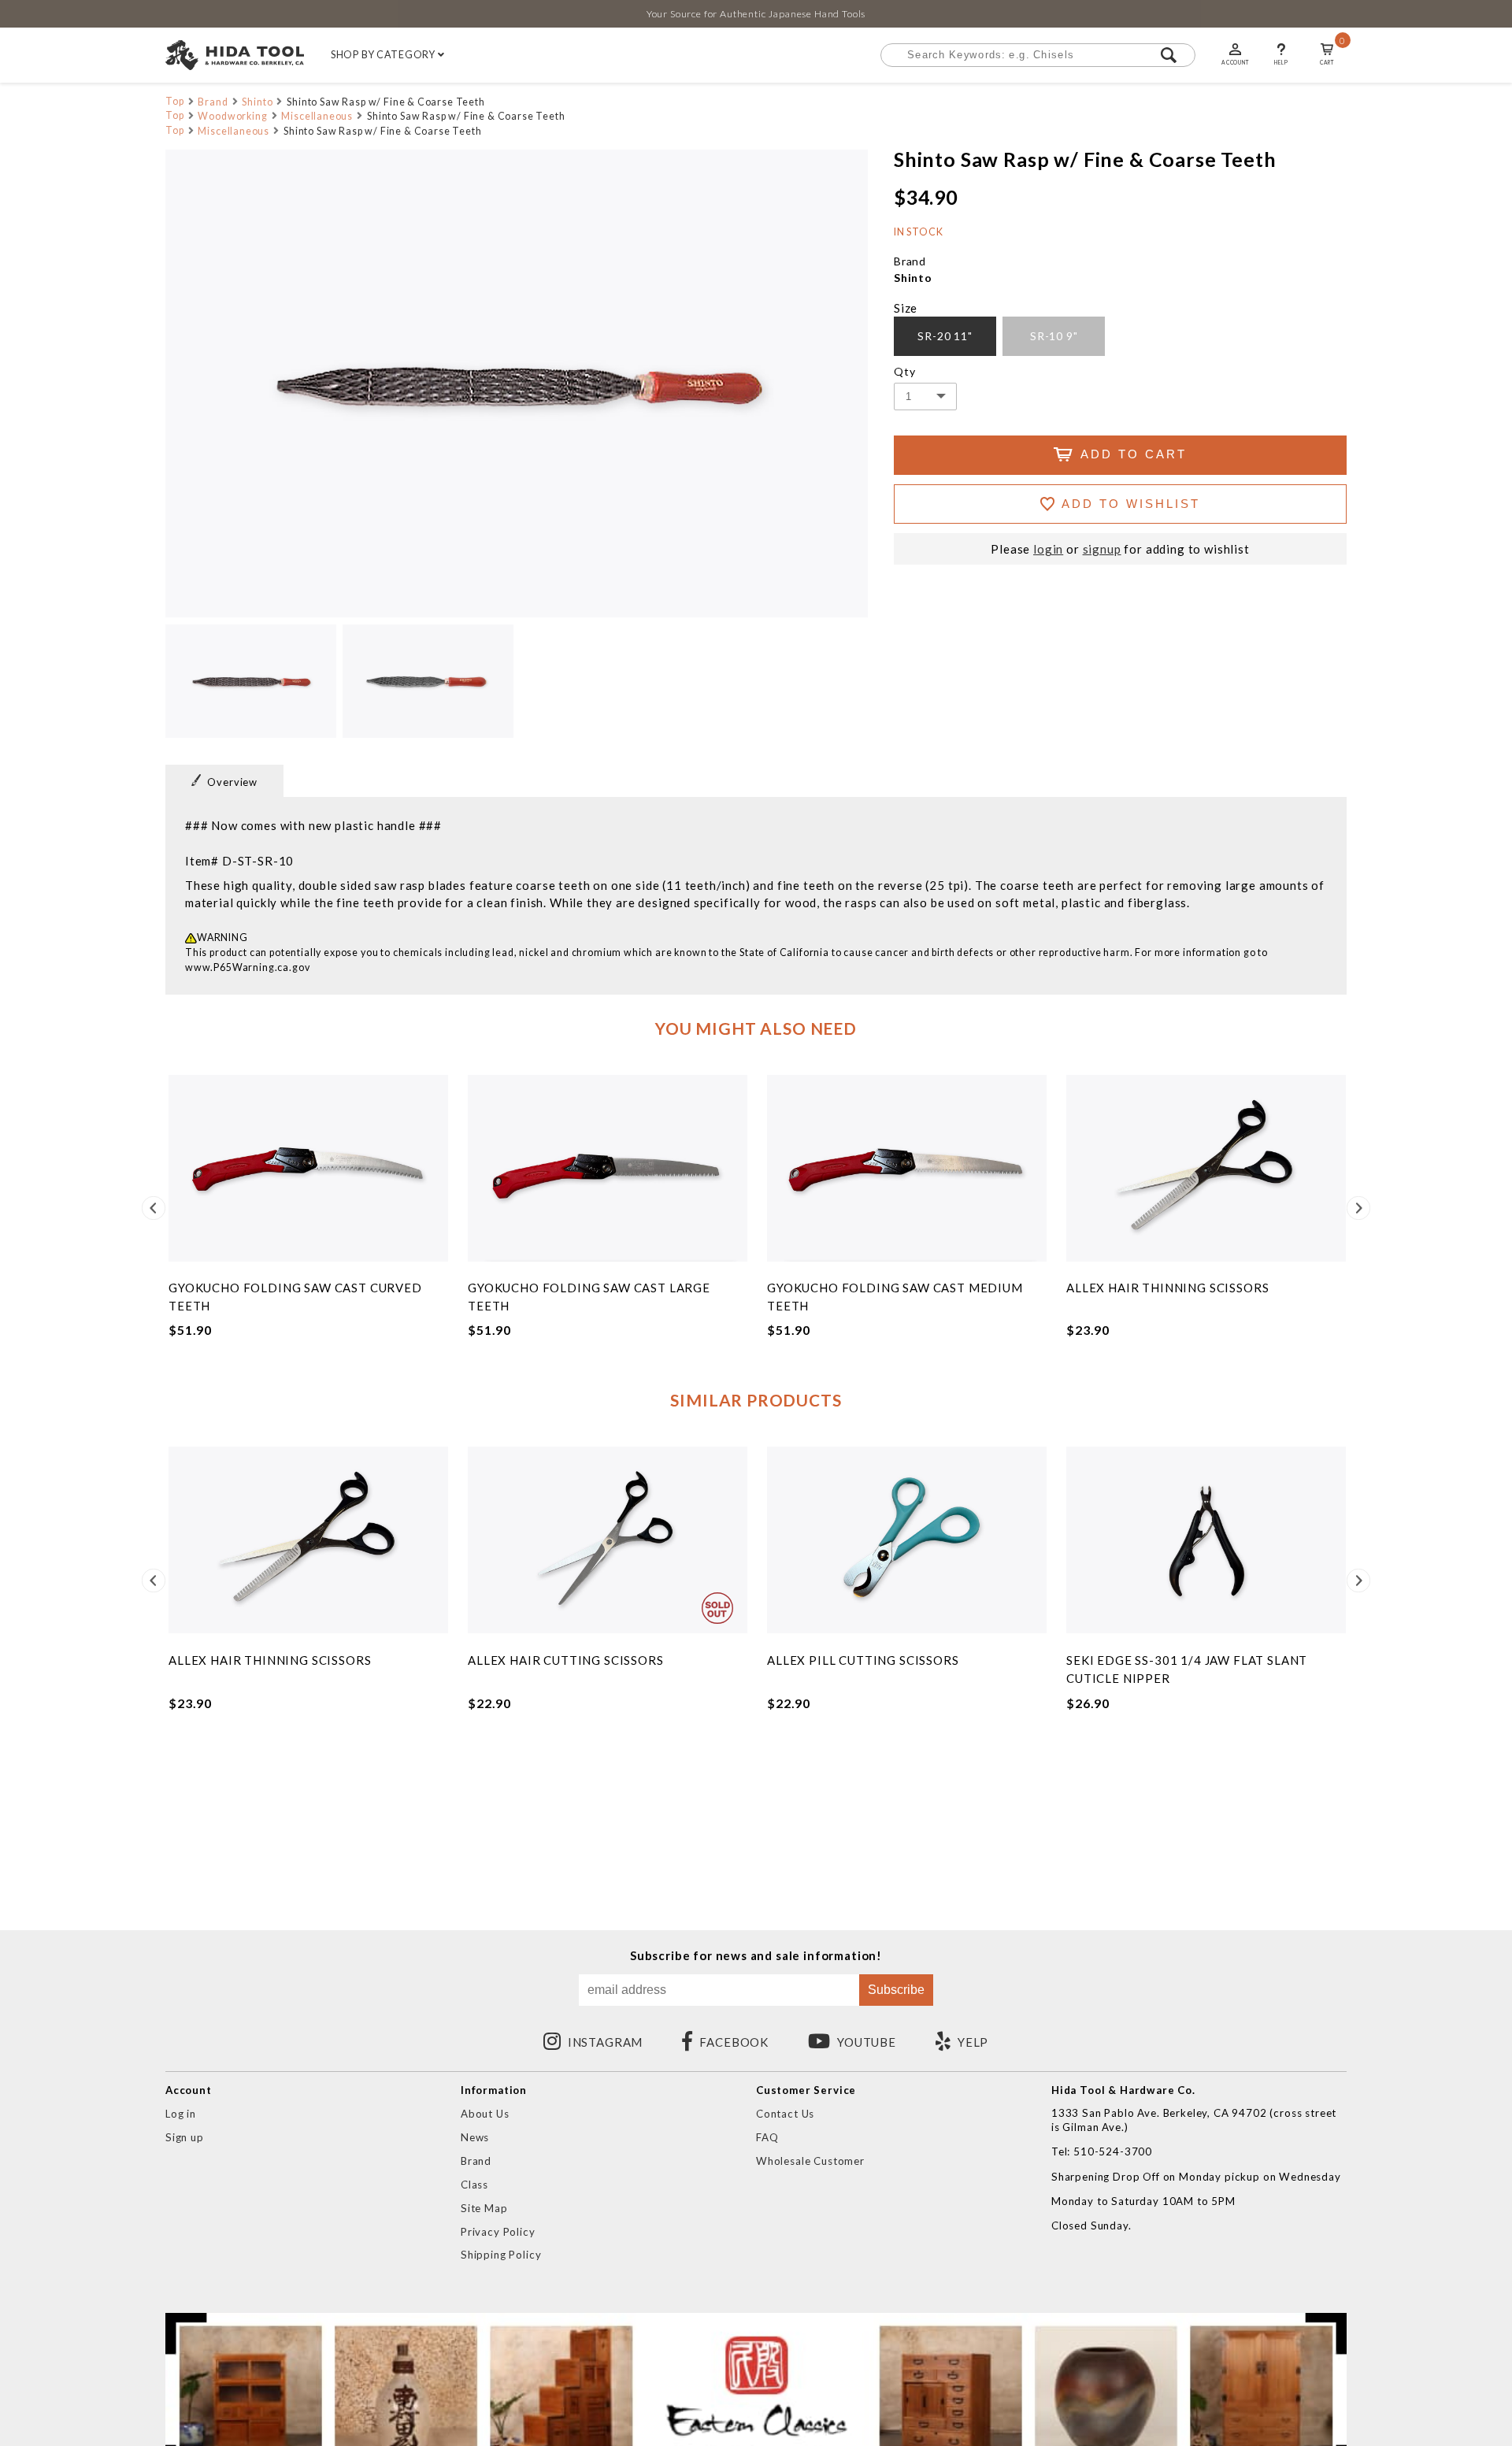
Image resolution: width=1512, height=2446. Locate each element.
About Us (485, 2114)
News (475, 2137)
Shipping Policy (501, 2255)
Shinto (257, 102)
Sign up (185, 2137)
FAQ (767, 2137)
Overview (232, 782)
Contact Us (785, 2114)
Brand (213, 102)
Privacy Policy (498, 2232)
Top (175, 101)
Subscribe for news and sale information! (756, 1956)
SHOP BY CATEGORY (384, 55)
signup (1102, 549)
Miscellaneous (317, 116)
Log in (181, 2114)
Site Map (484, 2208)
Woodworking (232, 116)
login (1048, 549)
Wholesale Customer (810, 2161)
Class (474, 2185)
